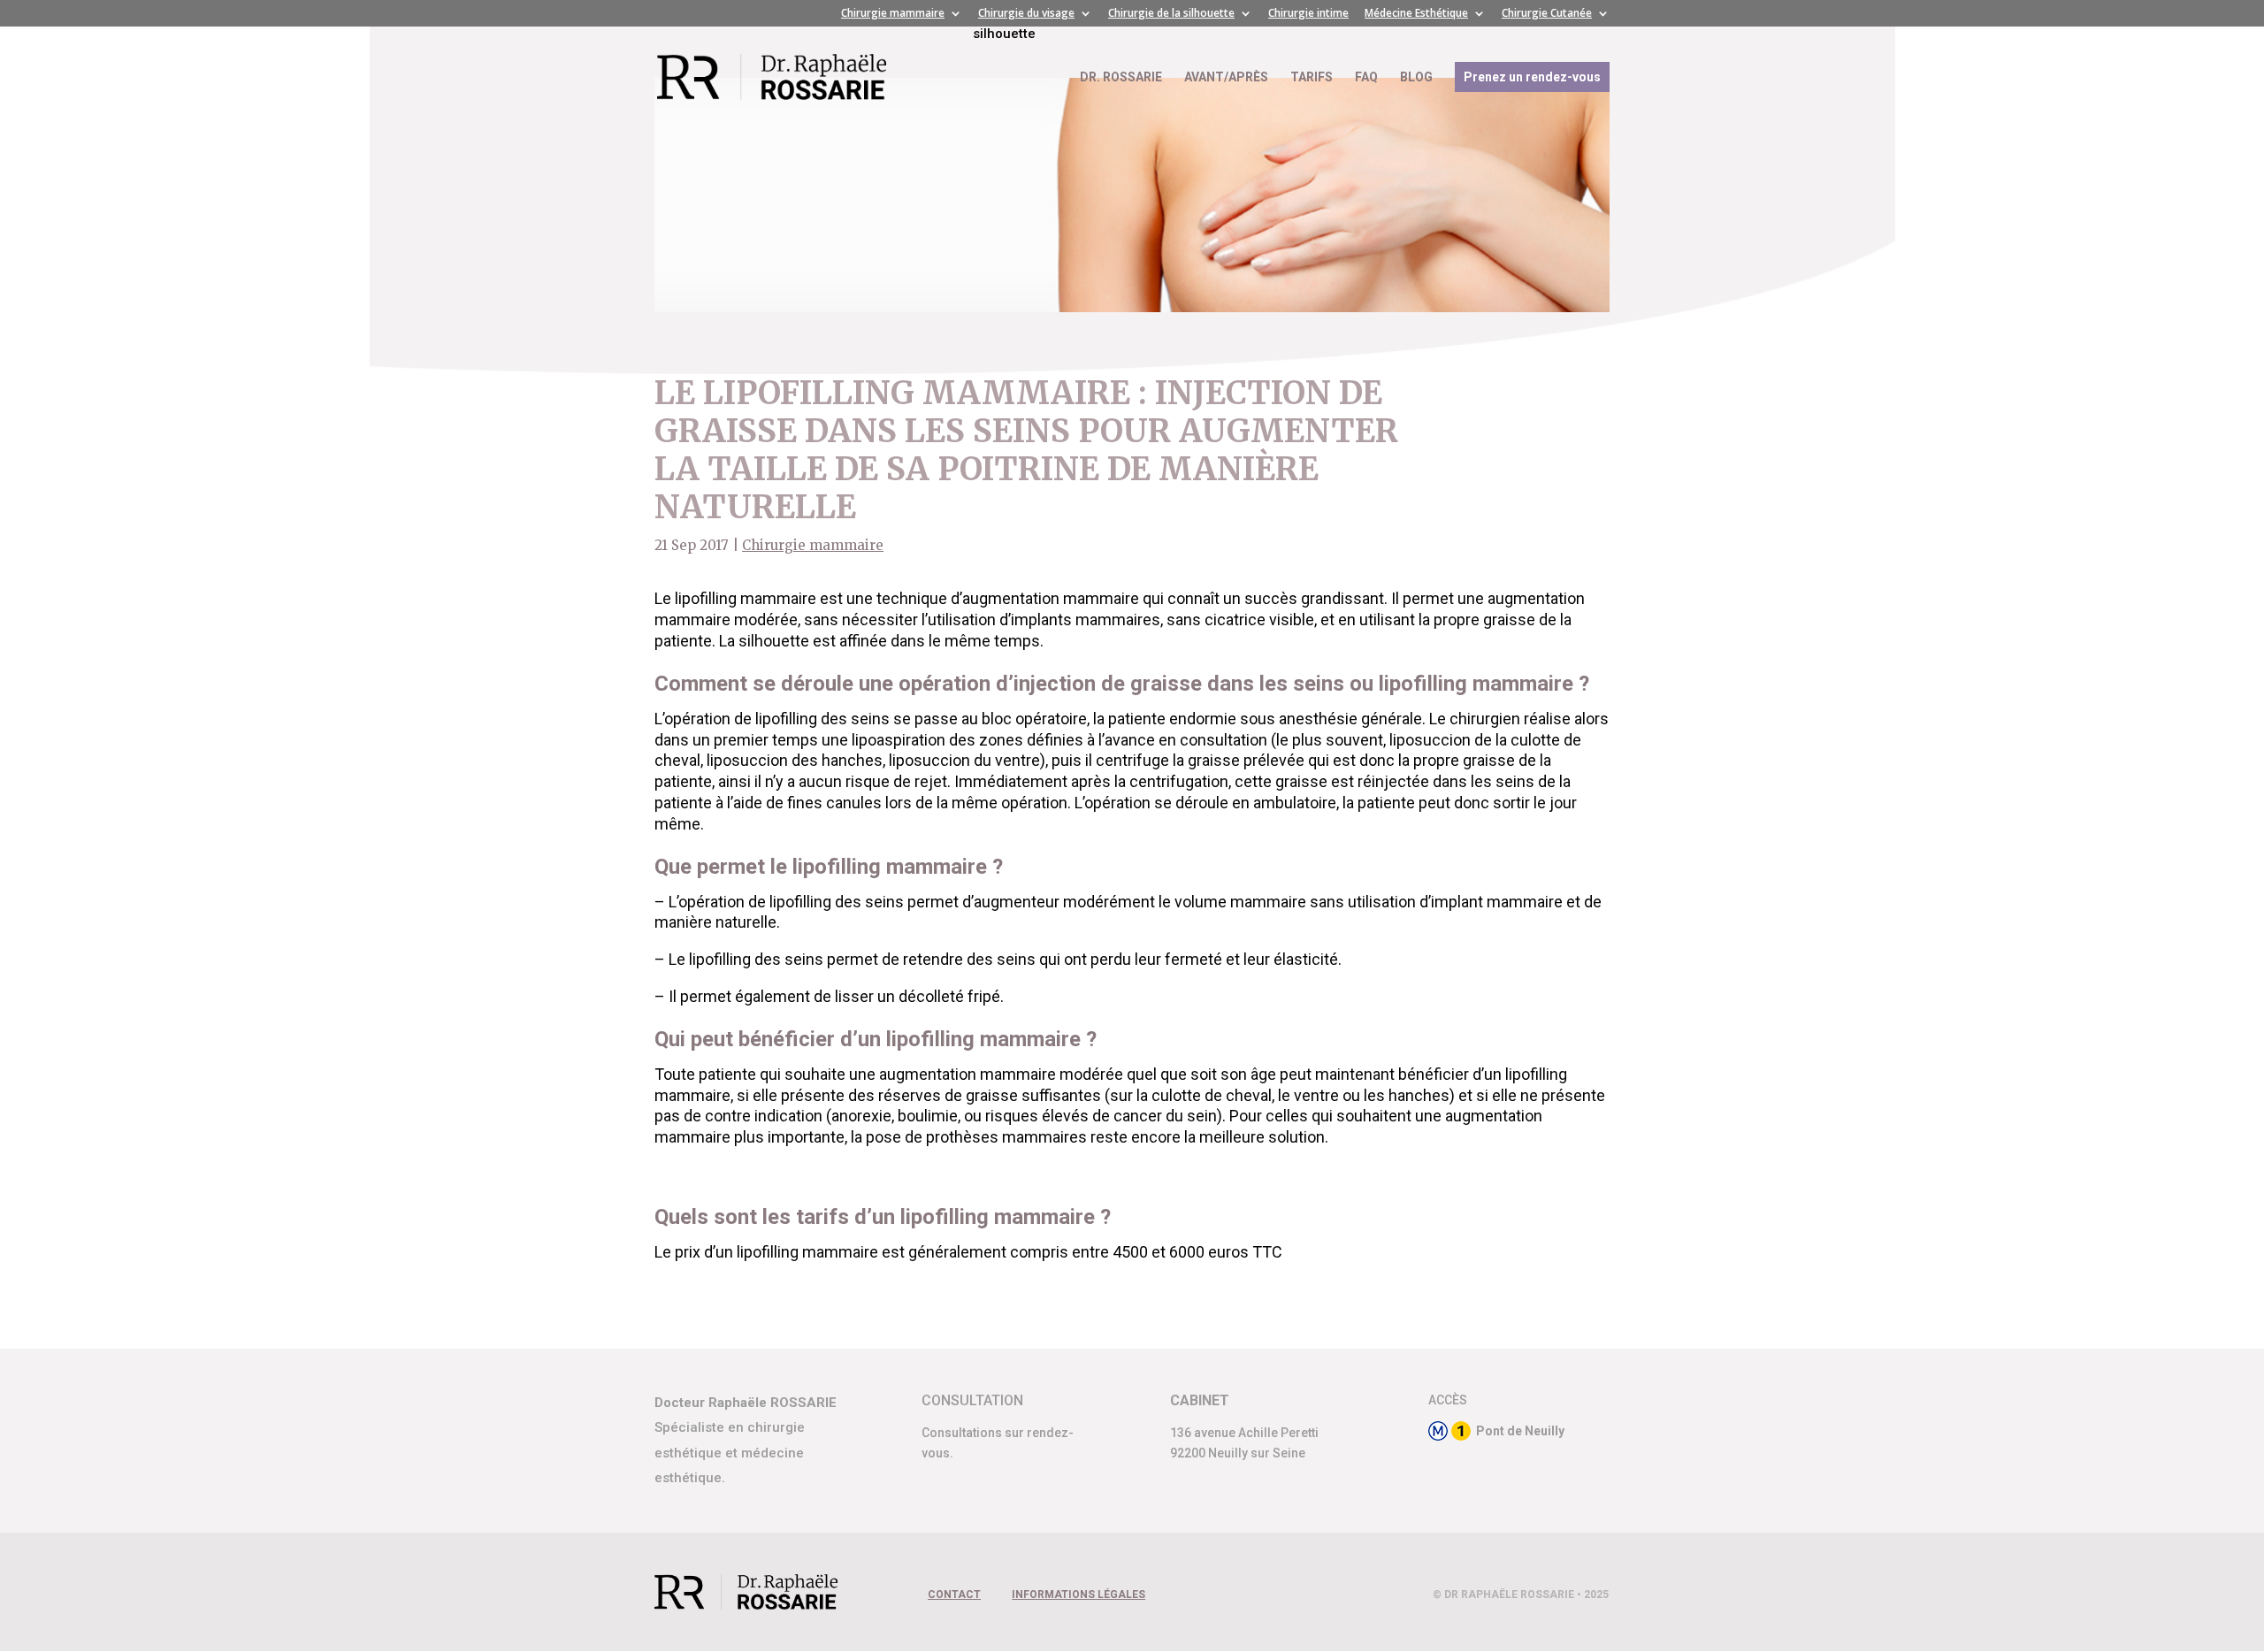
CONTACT (954, 1595)
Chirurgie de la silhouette (1171, 14)
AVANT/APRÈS (1226, 77)
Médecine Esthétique (1416, 14)
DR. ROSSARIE (1121, 77)
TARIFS (1312, 77)
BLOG (1416, 77)
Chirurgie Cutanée (1547, 14)
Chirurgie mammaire (893, 14)
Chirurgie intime (1308, 14)
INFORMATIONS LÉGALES (1078, 1595)
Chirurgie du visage (1026, 14)
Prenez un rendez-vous (1532, 77)
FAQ (1366, 77)
